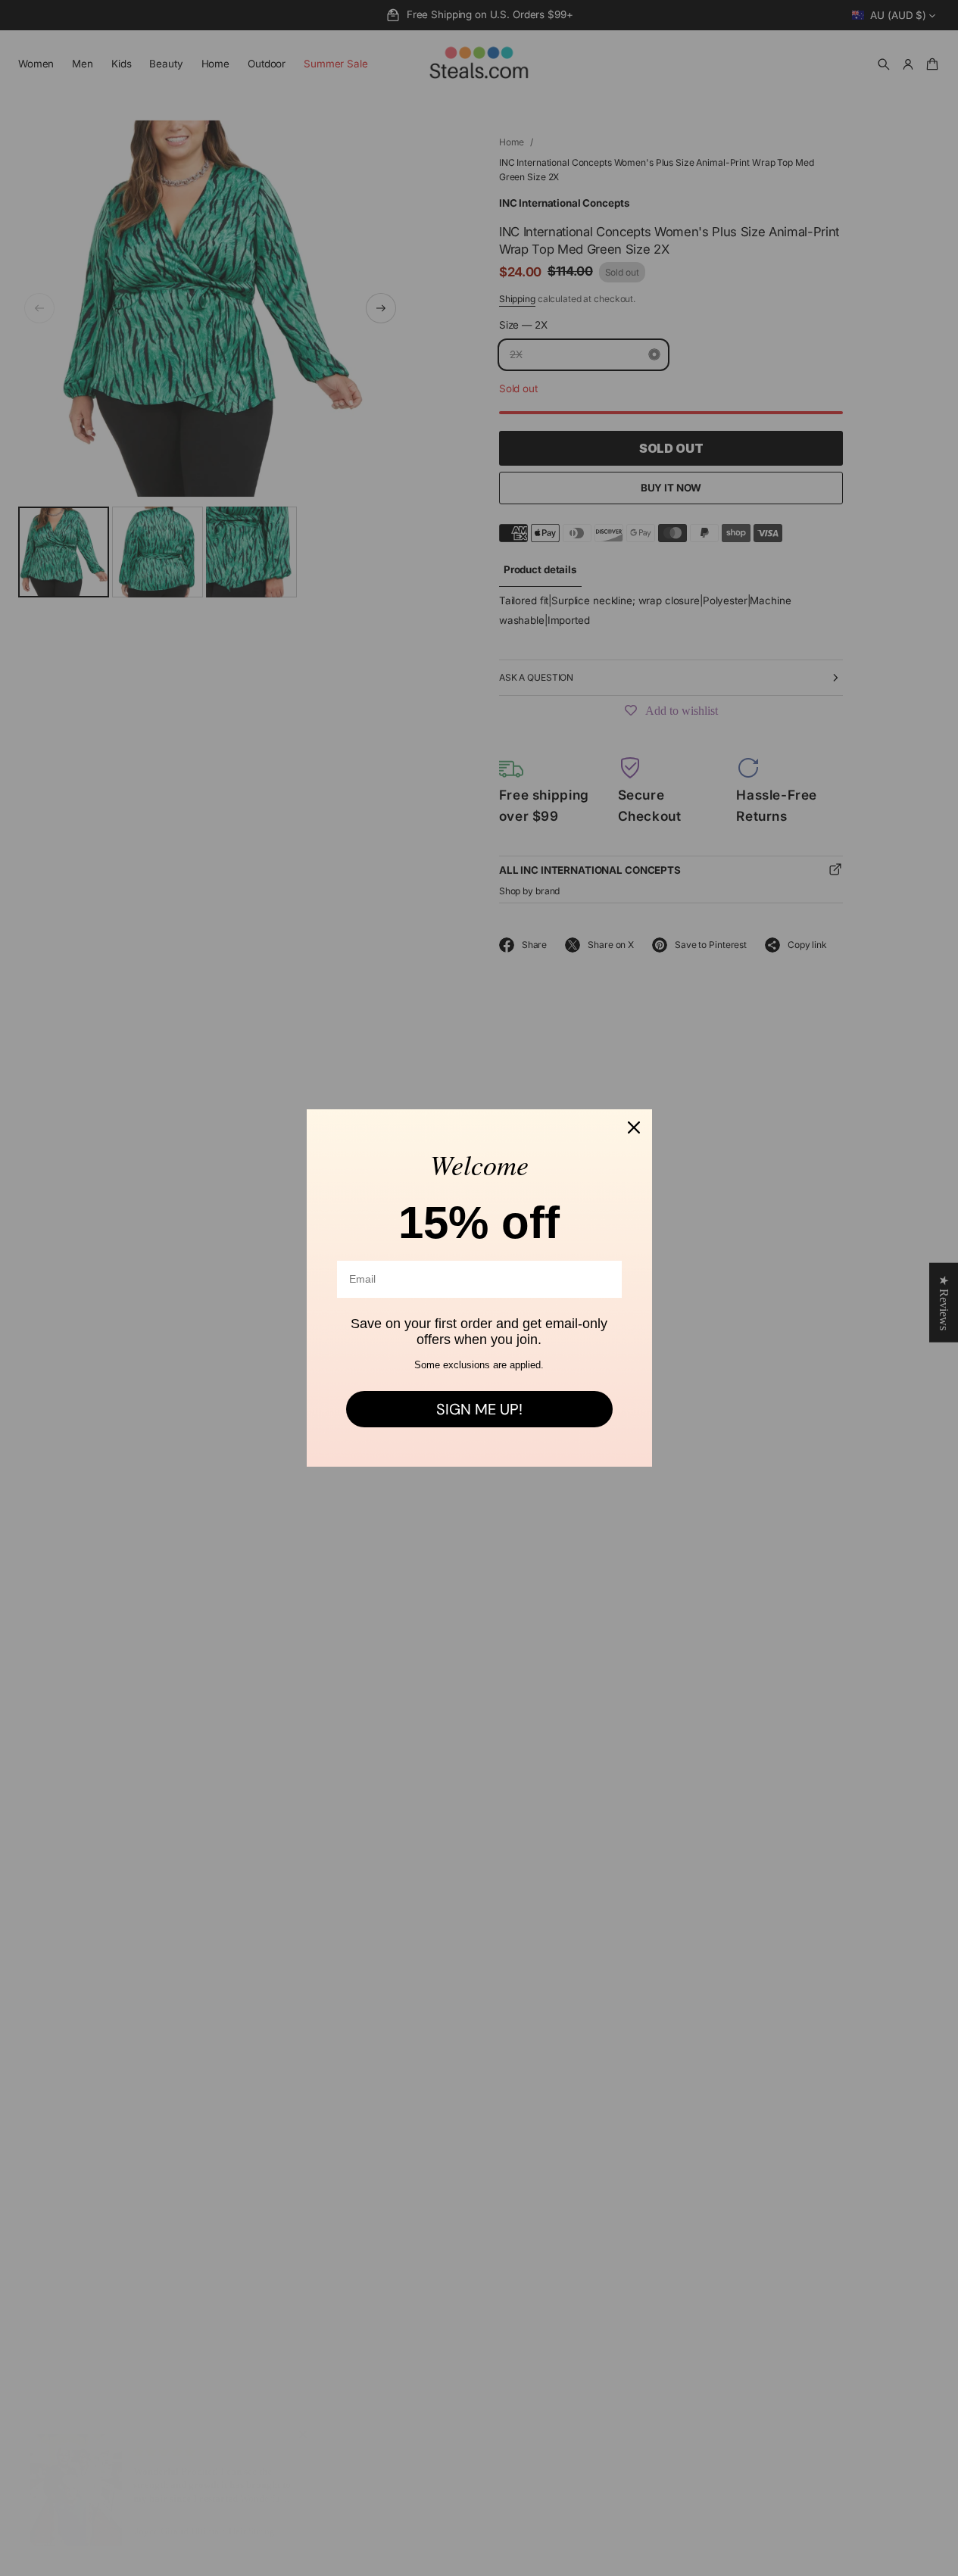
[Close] (634, 1127)
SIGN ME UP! (479, 1409)
